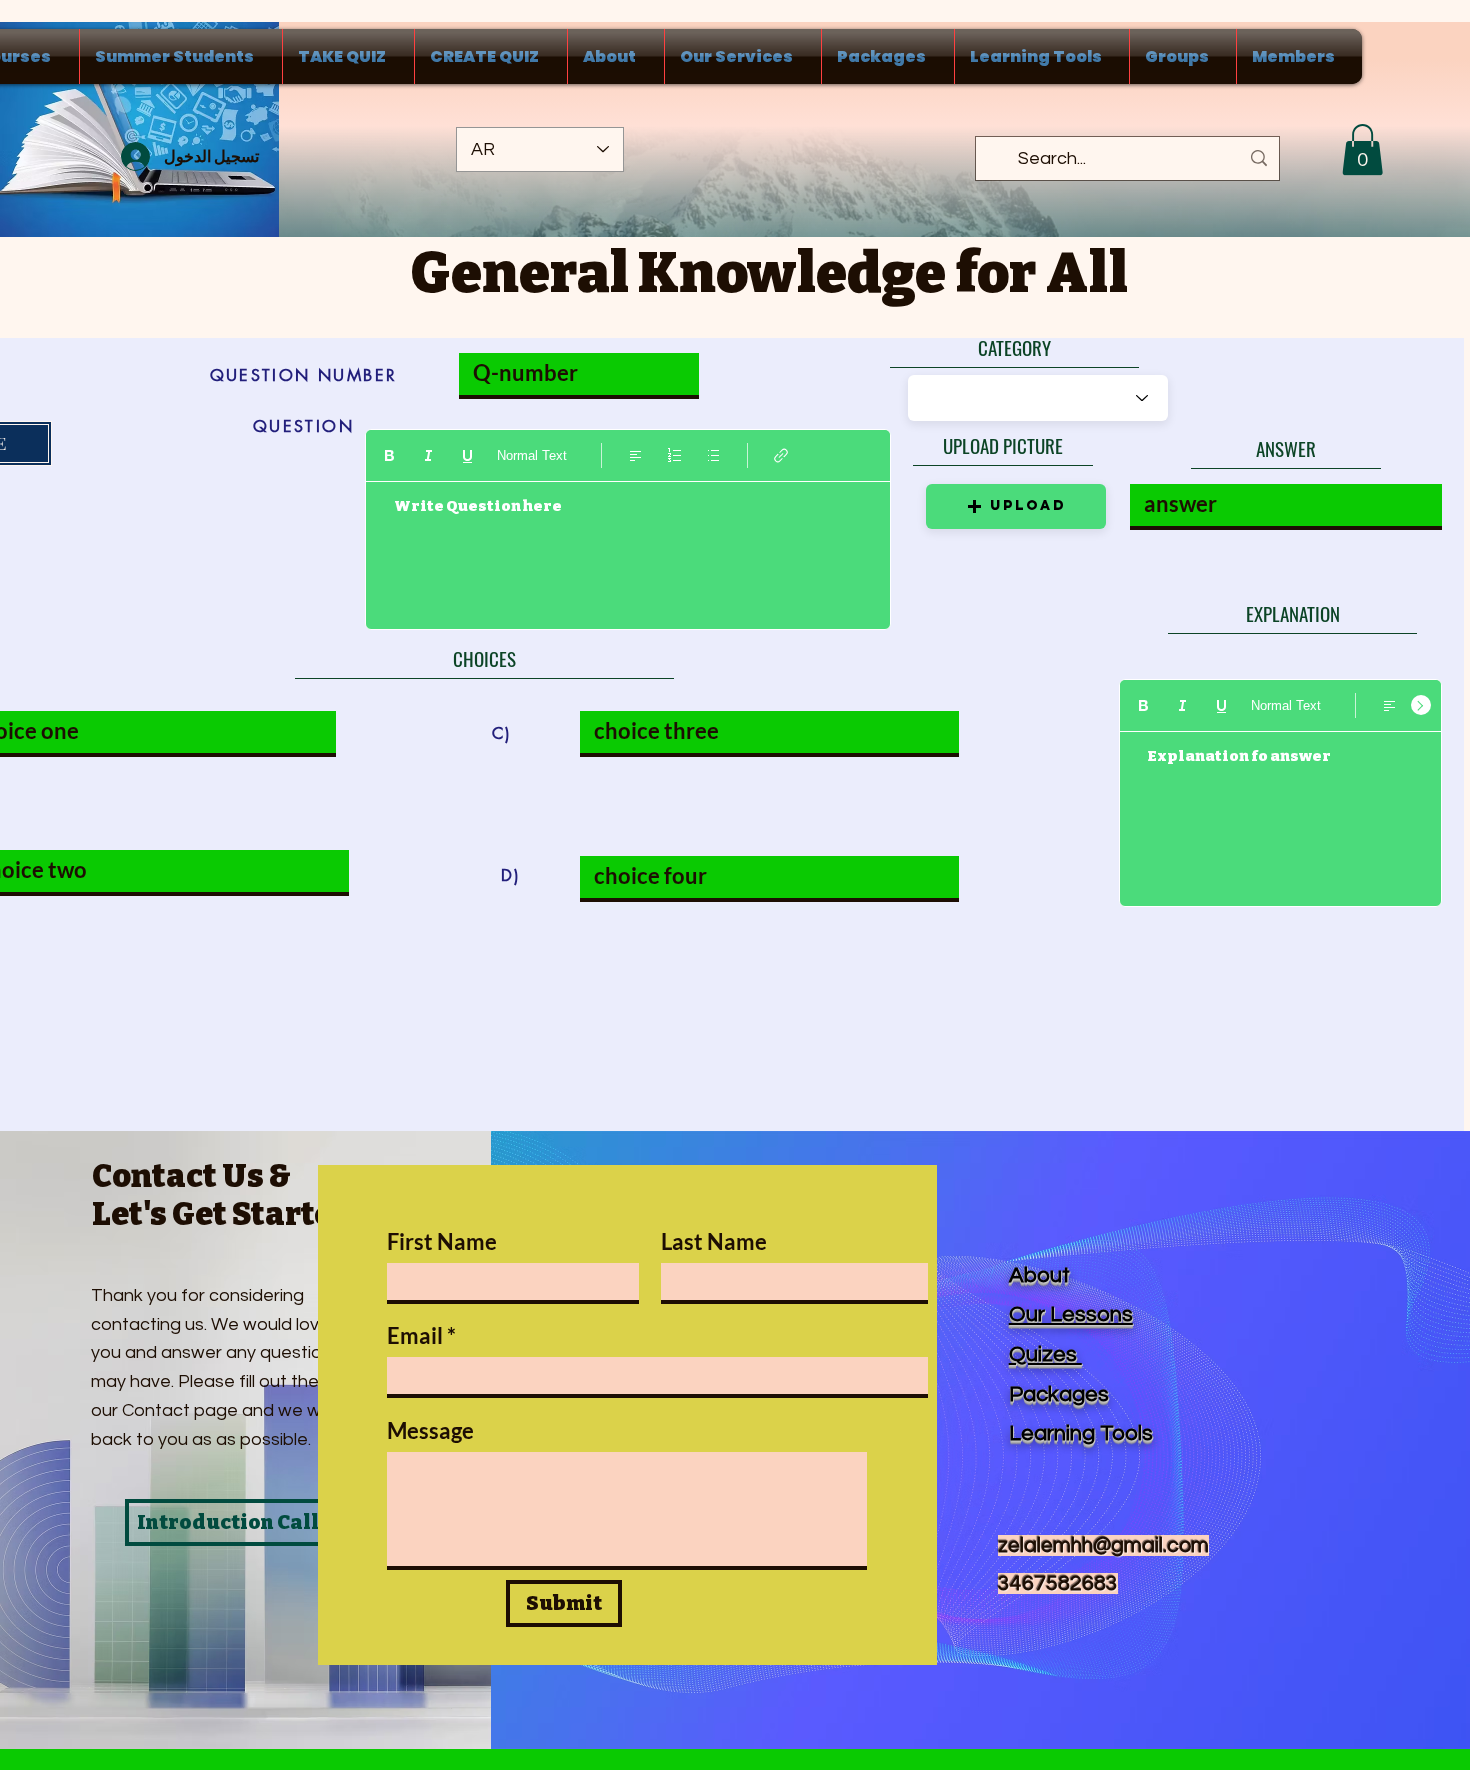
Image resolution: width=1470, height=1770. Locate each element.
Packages (1059, 1394)
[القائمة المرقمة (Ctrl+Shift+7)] (674, 455)
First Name (442, 1242)
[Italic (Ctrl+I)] (428, 455)
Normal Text (532, 455)
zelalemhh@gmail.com (1103, 1545)
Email (415, 1336)
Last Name (714, 1242)
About (1039, 1275)
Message (430, 1431)
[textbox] (628, 547)
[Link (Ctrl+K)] (781, 455)
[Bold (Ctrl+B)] (389, 455)
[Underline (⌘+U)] (467, 455)
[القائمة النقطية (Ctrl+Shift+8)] (713, 455)
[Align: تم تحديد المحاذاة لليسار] (635, 455)
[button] (1362, 149)
